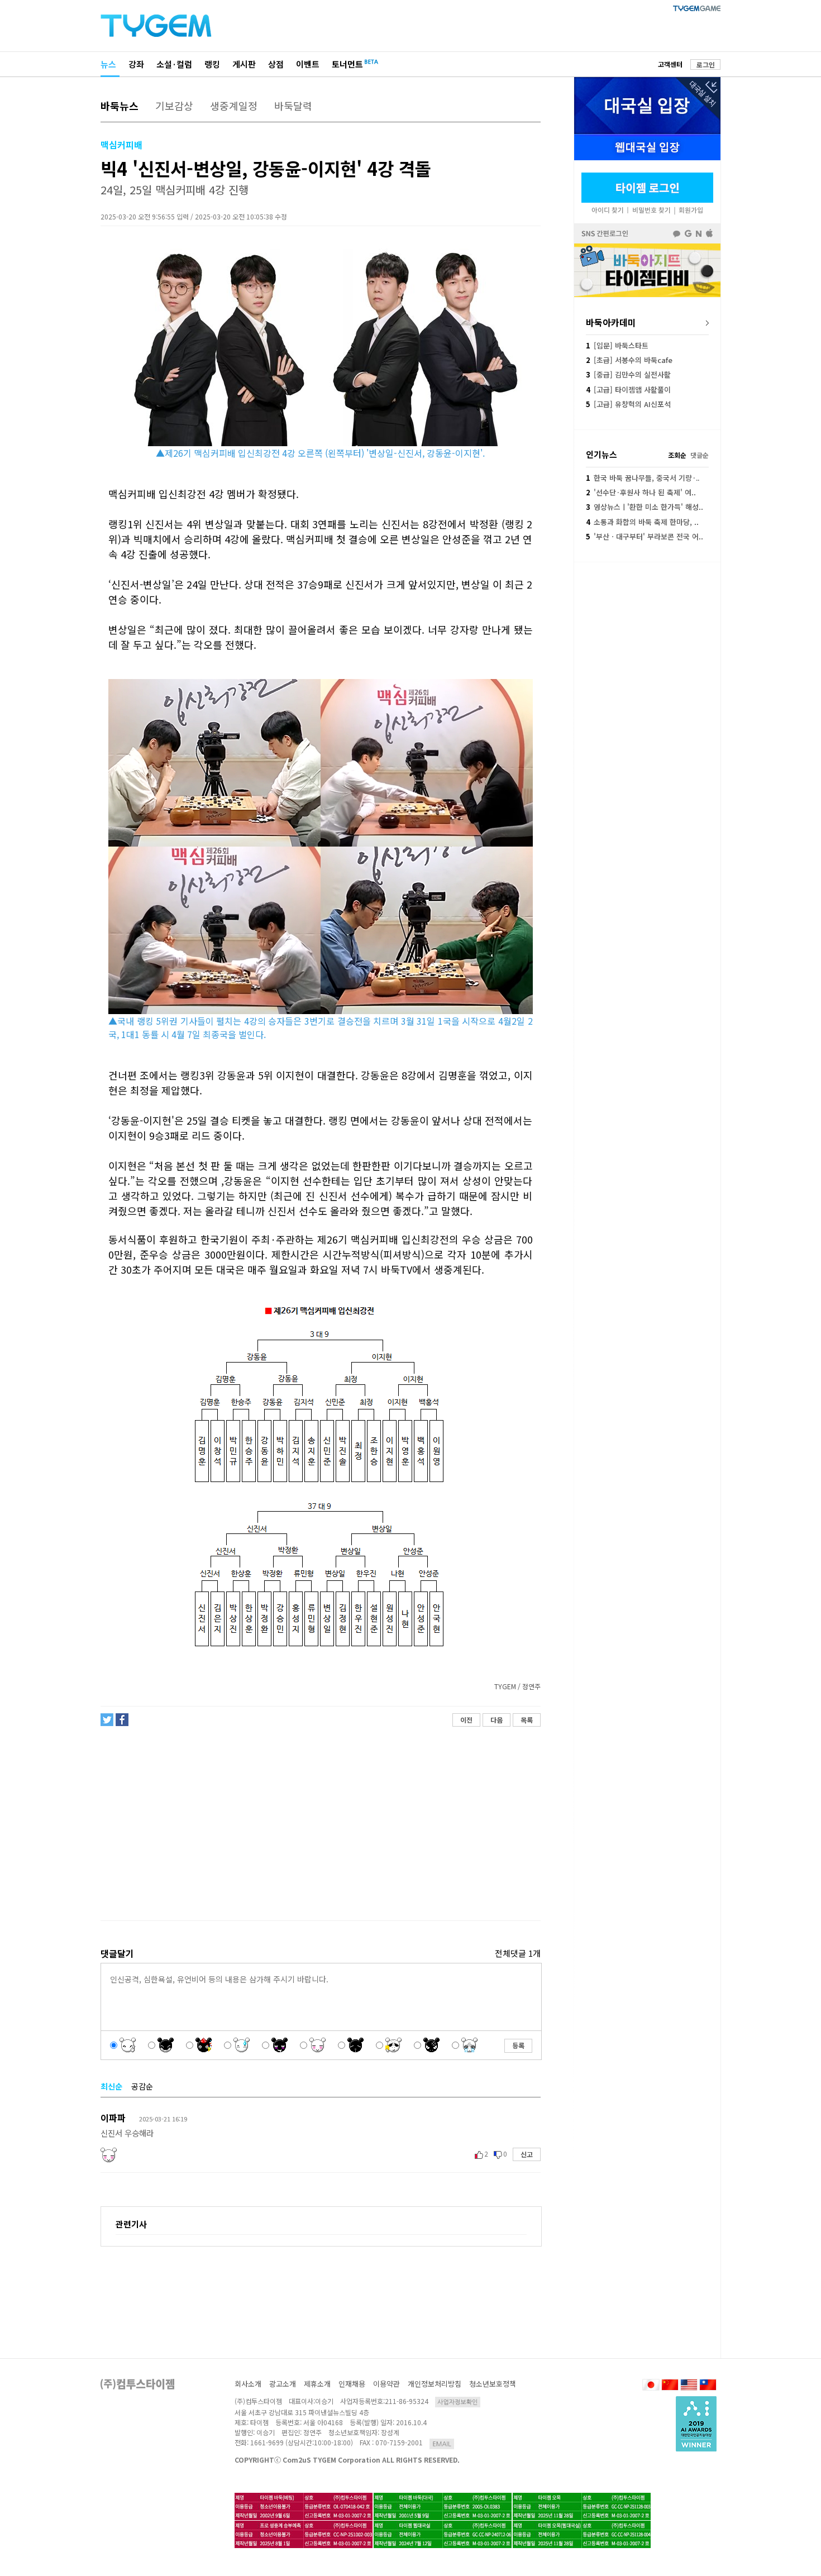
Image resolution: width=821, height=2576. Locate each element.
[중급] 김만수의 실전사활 (628, 374)
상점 (276, 64)
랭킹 (212, 64)
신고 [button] (527, 2154)
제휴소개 (317, 2384)
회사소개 (248, 2384)
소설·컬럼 (174, 64)
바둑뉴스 (120, 106)
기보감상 (174, 106)
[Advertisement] (320, 1824)
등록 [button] (518, 2045)
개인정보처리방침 (435, 2384)
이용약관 (386, 2384)
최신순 (111, 2086)
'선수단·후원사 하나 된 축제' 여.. (641, 492)
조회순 (677, 455)
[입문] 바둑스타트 (617, 345)
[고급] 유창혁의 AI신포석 (628, 404)
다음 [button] (497, 1720)
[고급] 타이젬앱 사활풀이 (628, 389)
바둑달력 (293, 106)
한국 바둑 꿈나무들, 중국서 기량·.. (643, 478)
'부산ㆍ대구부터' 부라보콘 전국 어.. (645, 536)
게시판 (244, 64)
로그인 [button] (706, 64)
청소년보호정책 (493, 2384)
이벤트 (308, 64)
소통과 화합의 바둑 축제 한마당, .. (642, 522)
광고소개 (283, 2384)
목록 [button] (527, 1720)
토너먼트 (347, 64)
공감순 (142, 2086)
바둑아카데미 (611, 322)
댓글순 (700, 455)
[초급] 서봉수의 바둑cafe (629, 360)
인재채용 (352, 2384)
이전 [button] (466, 1720)
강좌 (136, 64)
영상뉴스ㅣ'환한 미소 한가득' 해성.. (645, 507)
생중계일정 (234, 106)
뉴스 (108, 64)
